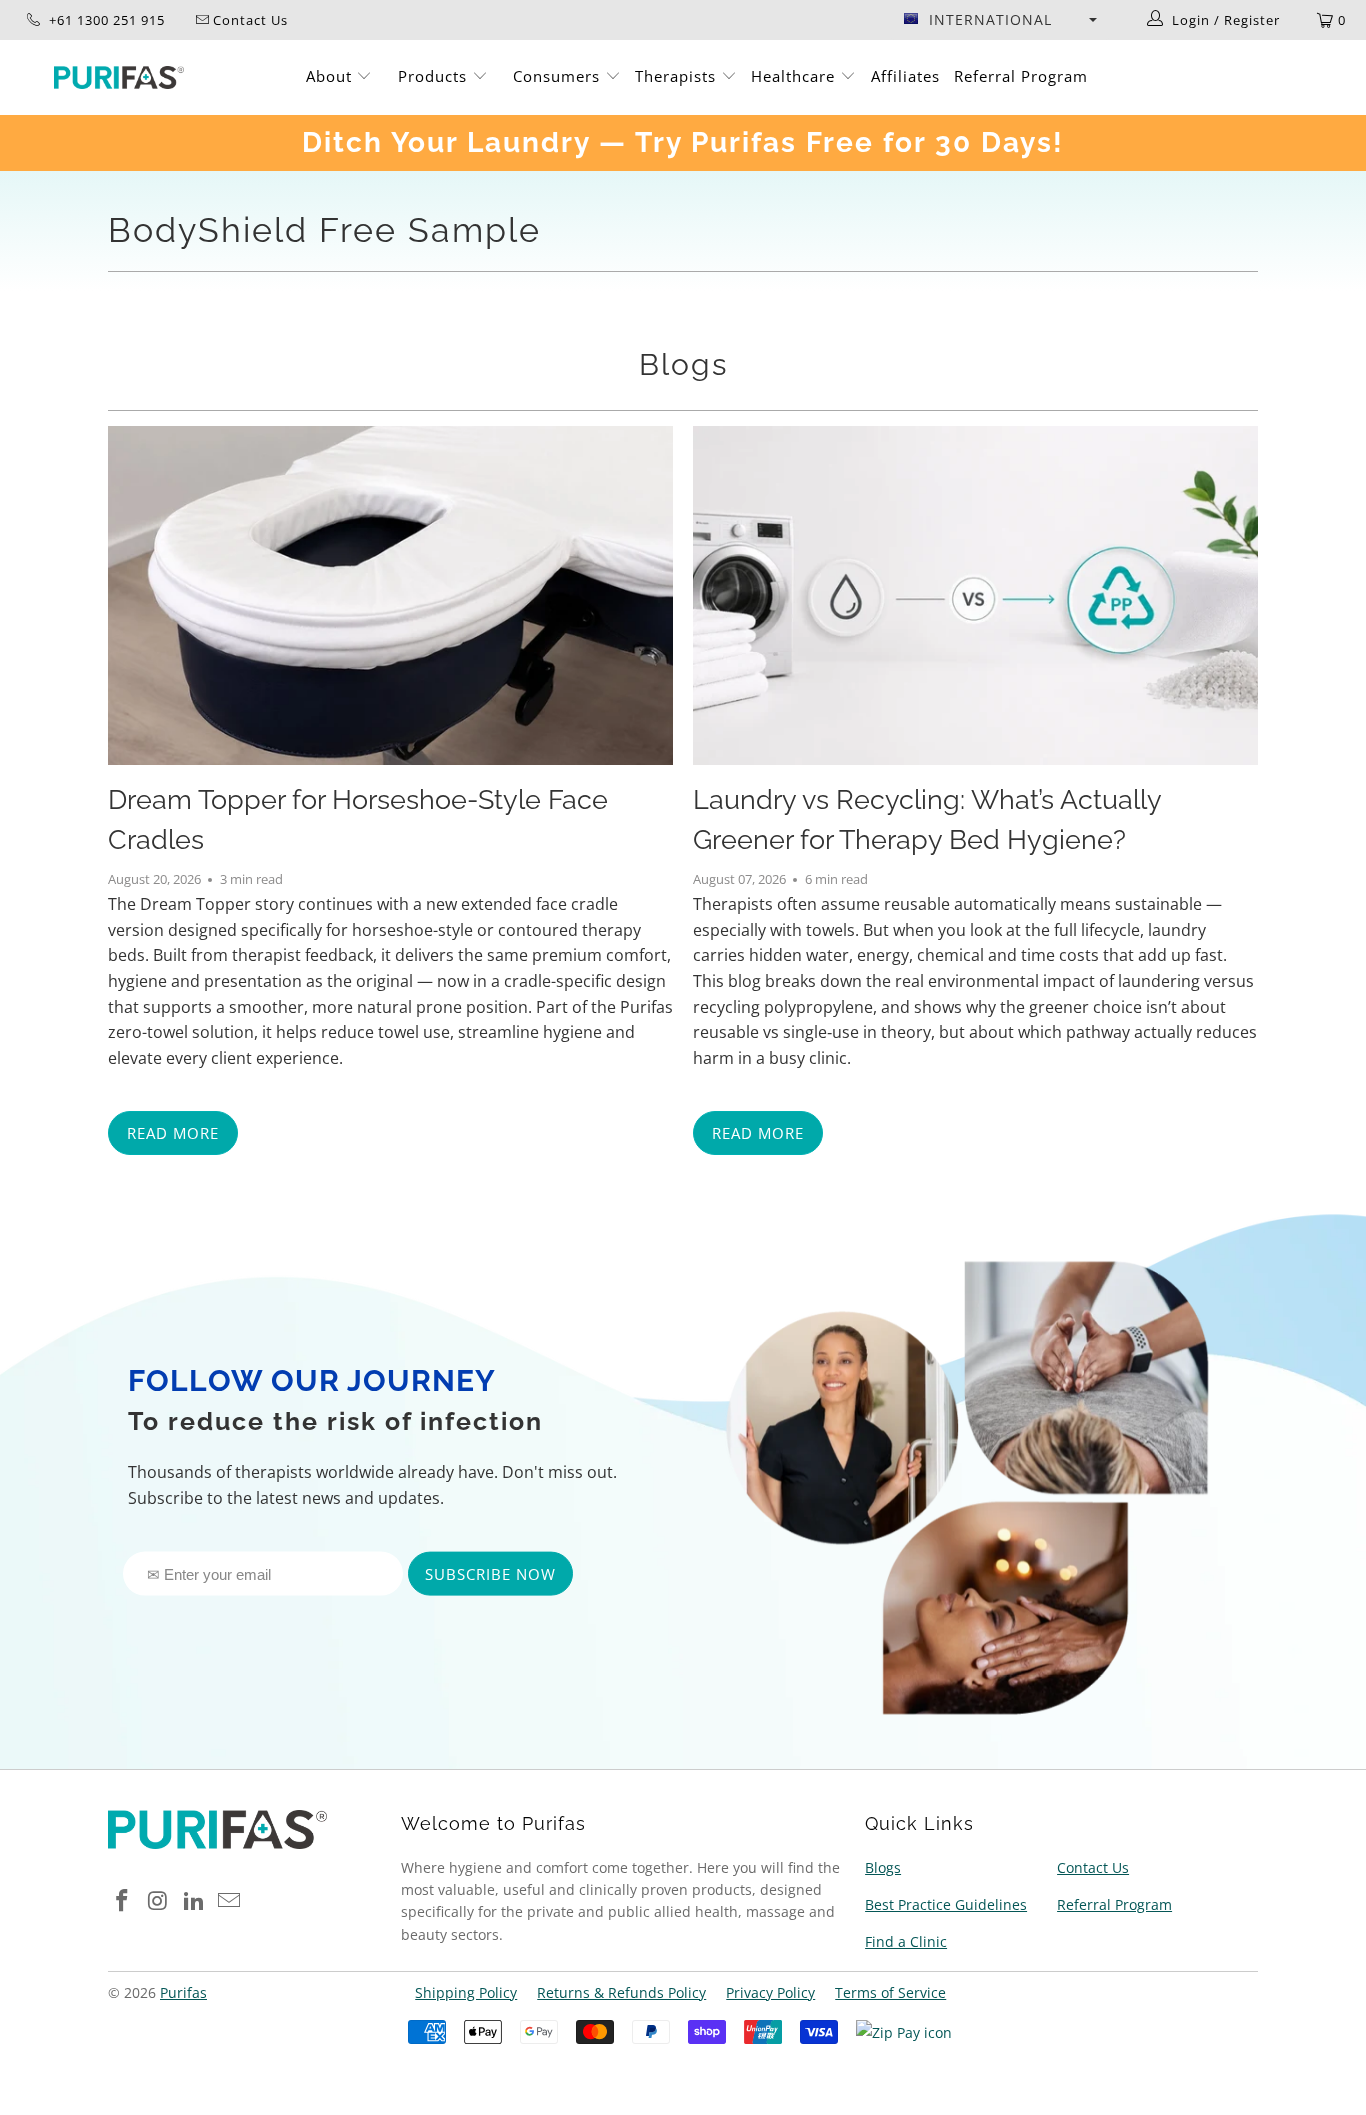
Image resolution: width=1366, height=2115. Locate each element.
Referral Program (1021, 76)
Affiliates (905, 76)
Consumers (559, 76)
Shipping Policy (466, 1992)
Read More (173, 1133)
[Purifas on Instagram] (159, 1901)
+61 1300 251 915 (105, 20)
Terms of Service (890, 1992)
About (331, 76)
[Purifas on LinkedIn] (194, 1901)
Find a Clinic (906, 1941)
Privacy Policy (770, 1992)
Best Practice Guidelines (946, 1904)
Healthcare (795, 76)
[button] (1000, 20)
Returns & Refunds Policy (621, 1992)
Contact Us (1093, 1867)
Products (435, 76)
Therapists (675, 76)
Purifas (183, 1992)
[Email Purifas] (230, 1901)
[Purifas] (119, 77)
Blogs (683, 364)
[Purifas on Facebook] (123, 1901)
